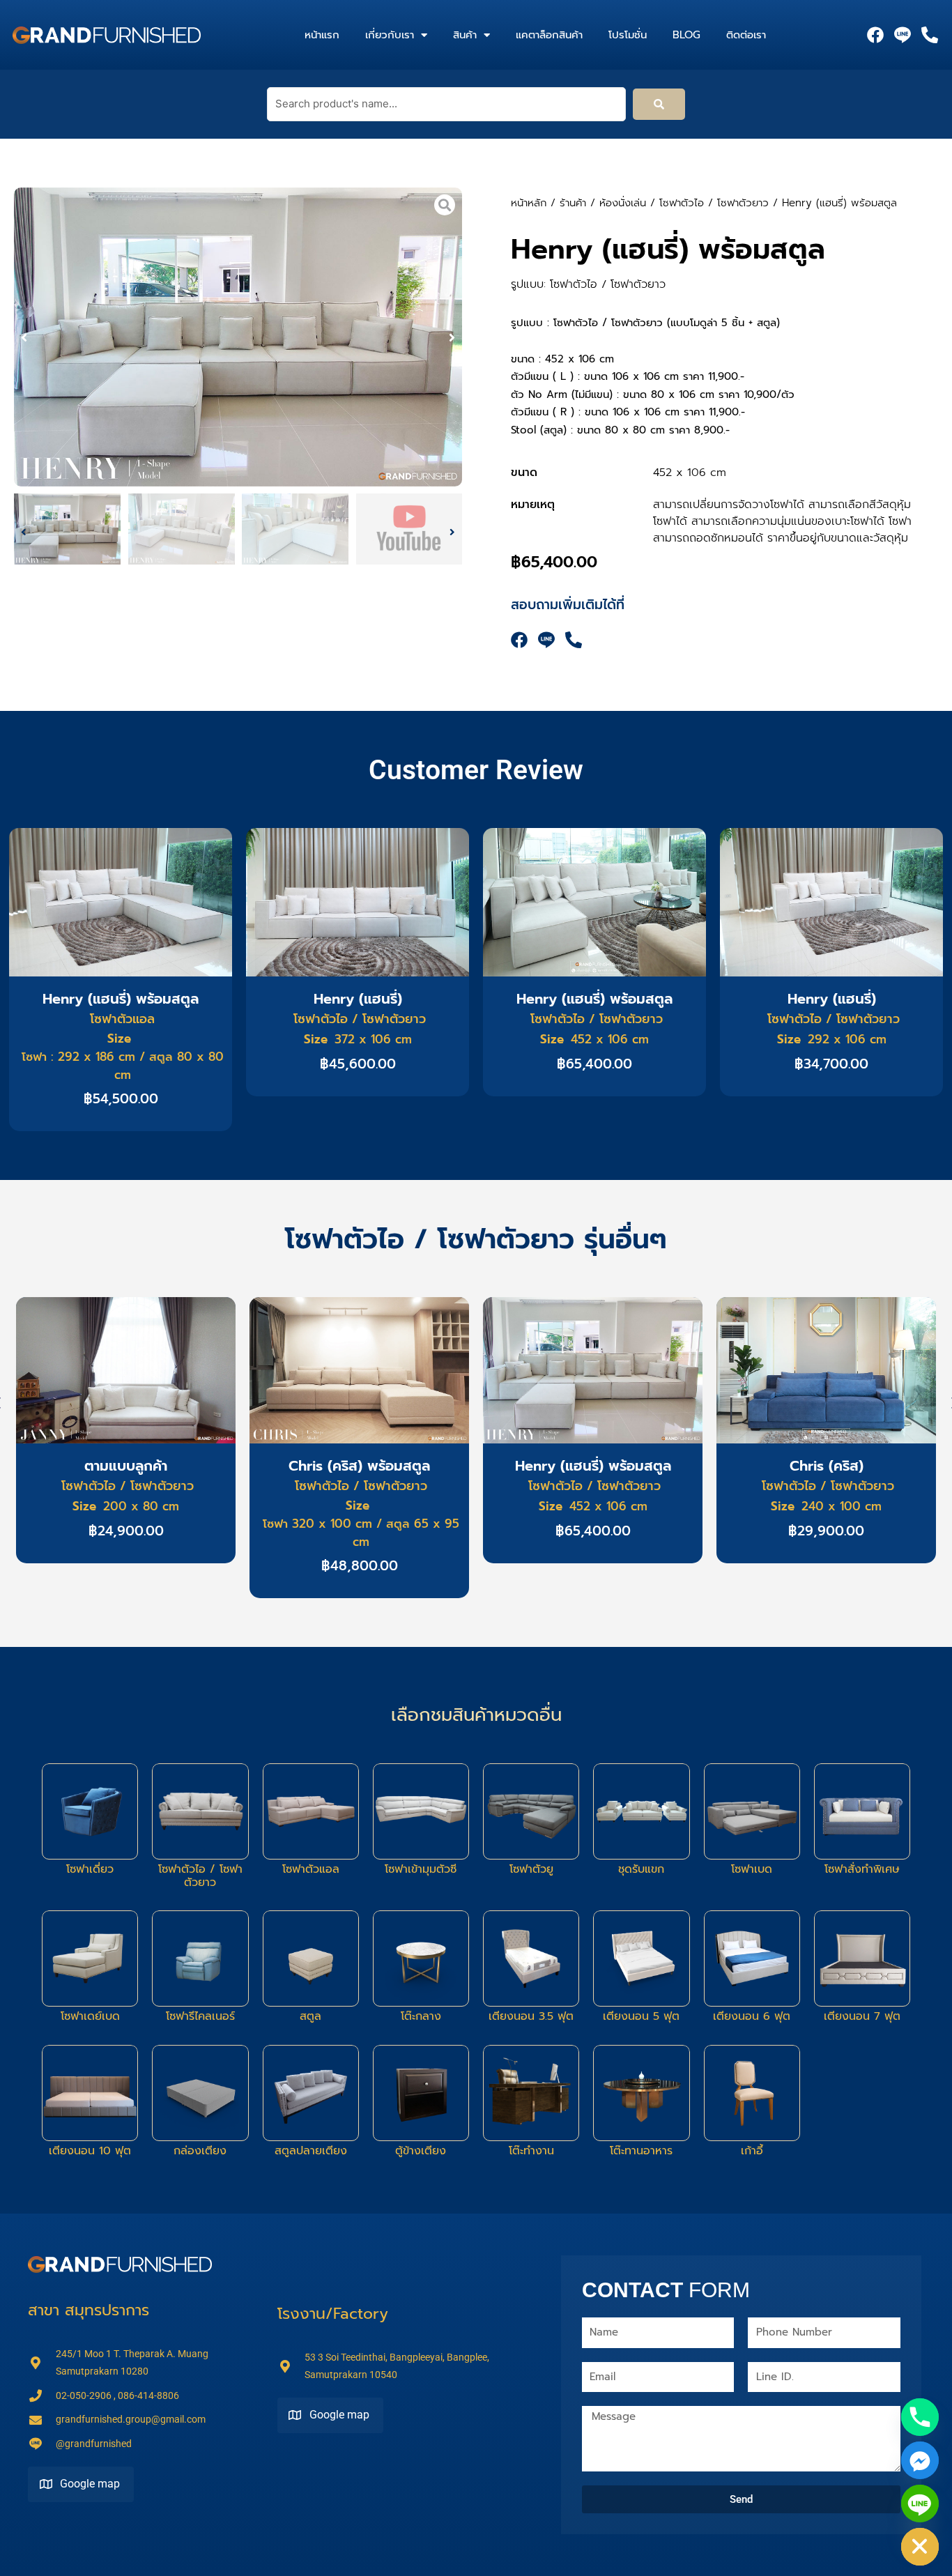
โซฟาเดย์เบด (90, 2016)
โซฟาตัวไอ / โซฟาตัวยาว (714, 203)
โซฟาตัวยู (531, 1869)
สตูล (310, 2016)
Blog (686, 35)
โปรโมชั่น (628, 35)
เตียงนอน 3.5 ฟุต (531, 2016)
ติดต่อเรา (746, 35)
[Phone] (920, 2417)
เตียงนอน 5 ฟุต (641, 2016)
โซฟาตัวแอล (311, 1869)
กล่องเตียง (200, 2151)
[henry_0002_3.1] (238, 337)
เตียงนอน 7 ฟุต (862, 2016)
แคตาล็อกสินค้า (549, 35)
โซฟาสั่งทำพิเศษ (862, 1869)
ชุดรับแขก (641, 1869)
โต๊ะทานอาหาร (641, 2151)
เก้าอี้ (752, 2151)
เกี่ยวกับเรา (390, 35)
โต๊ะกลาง (421, 2016)
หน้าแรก (322, 35)
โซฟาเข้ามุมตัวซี (421, 1869)
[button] (24, 337)
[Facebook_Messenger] (920, 2460)
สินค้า (465, 35)
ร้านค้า (573, 203)
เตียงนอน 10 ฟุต (90, 2151)
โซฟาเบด (752, 1869)
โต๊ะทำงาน (531, 2151)
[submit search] (659, 104)
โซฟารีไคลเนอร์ (200, 2016)
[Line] (920, 2504)
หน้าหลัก (529, 203)
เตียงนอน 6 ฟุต (752, 2016)
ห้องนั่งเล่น (623, 203)
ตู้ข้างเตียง (421, 2151)
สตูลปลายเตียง (311, 2151)
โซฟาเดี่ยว (90, 1869)
